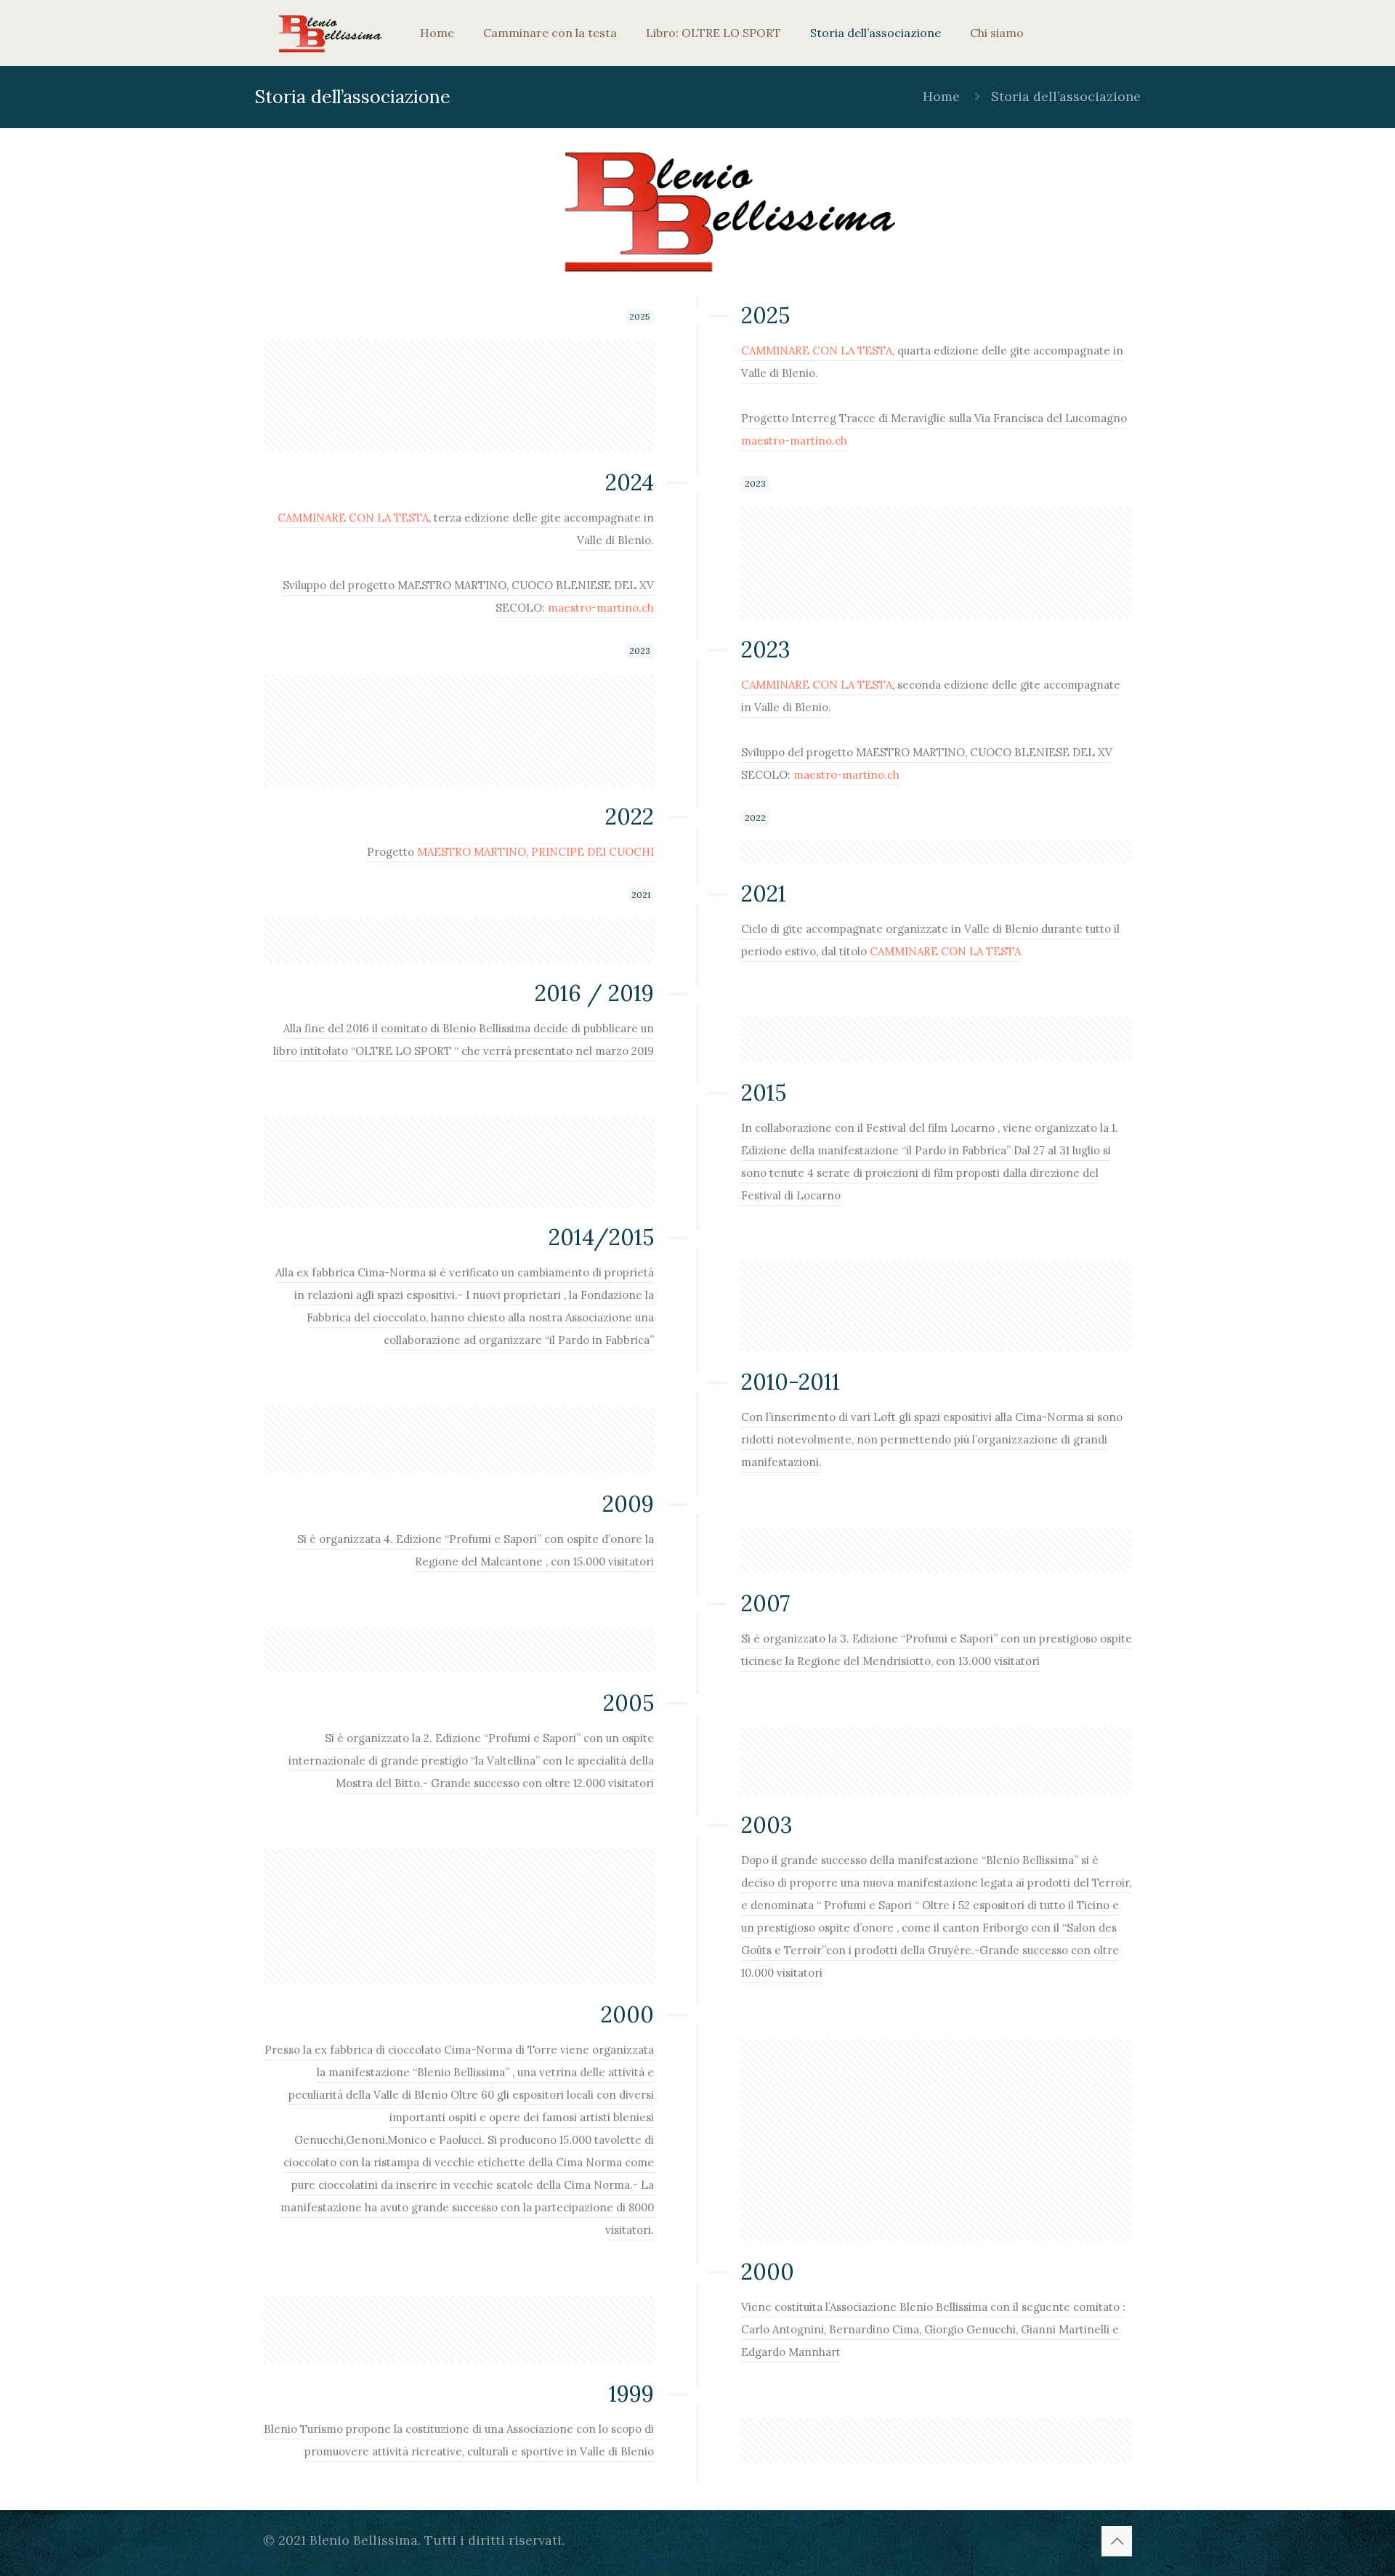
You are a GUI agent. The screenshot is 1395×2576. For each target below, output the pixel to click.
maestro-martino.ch (794, 441)
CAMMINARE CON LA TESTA (817, 351)
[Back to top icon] (1117, 2541)
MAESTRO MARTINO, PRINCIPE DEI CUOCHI (535, 852)
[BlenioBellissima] (331, 33)
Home (941, 96)
